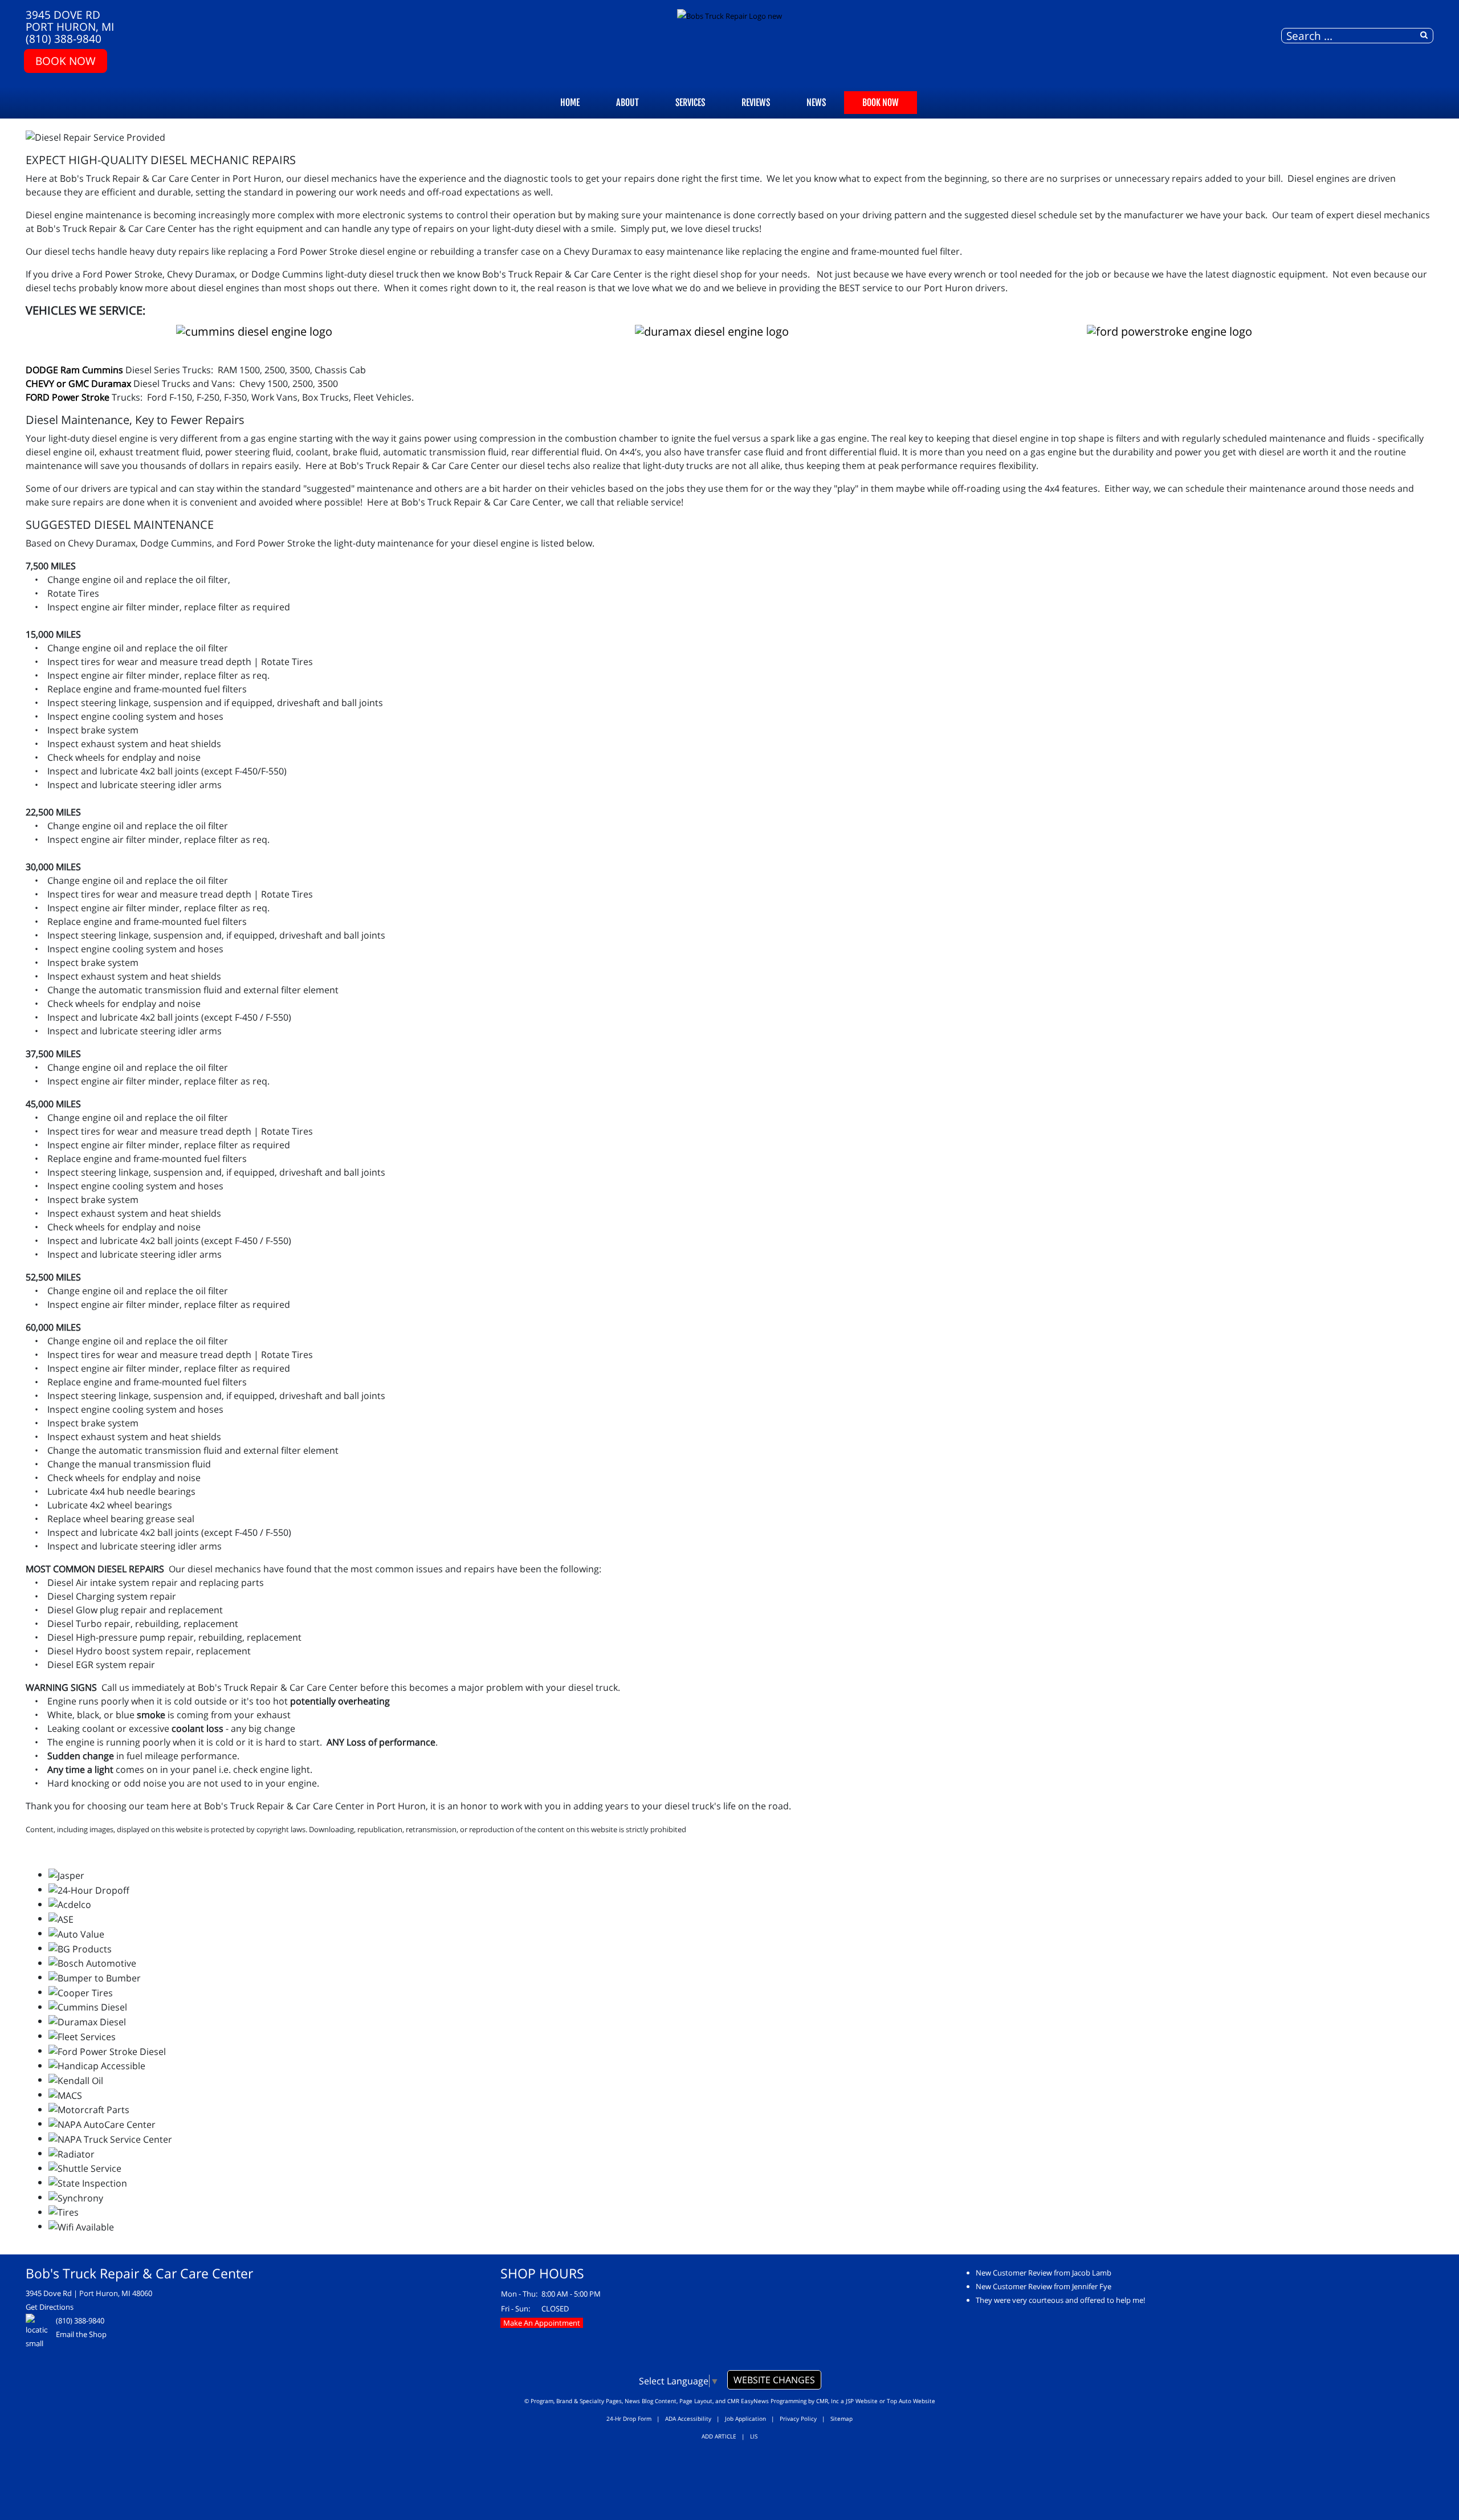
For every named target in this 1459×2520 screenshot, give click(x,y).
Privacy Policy (798, 2419)
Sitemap (841, 2419)
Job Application (745, 2419)
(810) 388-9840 (64, 38)
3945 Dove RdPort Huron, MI (70, 21)
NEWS (816, 103)
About (627, 103)
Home (570, 103)
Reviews (756, 103)
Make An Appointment (542, 2323)
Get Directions (50, 2307)
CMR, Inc (828, 2401)
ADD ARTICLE (719, 2436)
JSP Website (862, 2401)
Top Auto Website (911, 2401)
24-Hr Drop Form (629, 2419)
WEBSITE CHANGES (774, 2380)
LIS (754, 2436)
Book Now (66, 61)
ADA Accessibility (688, 2419)
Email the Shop (81, 2334)
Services (690, 103)
